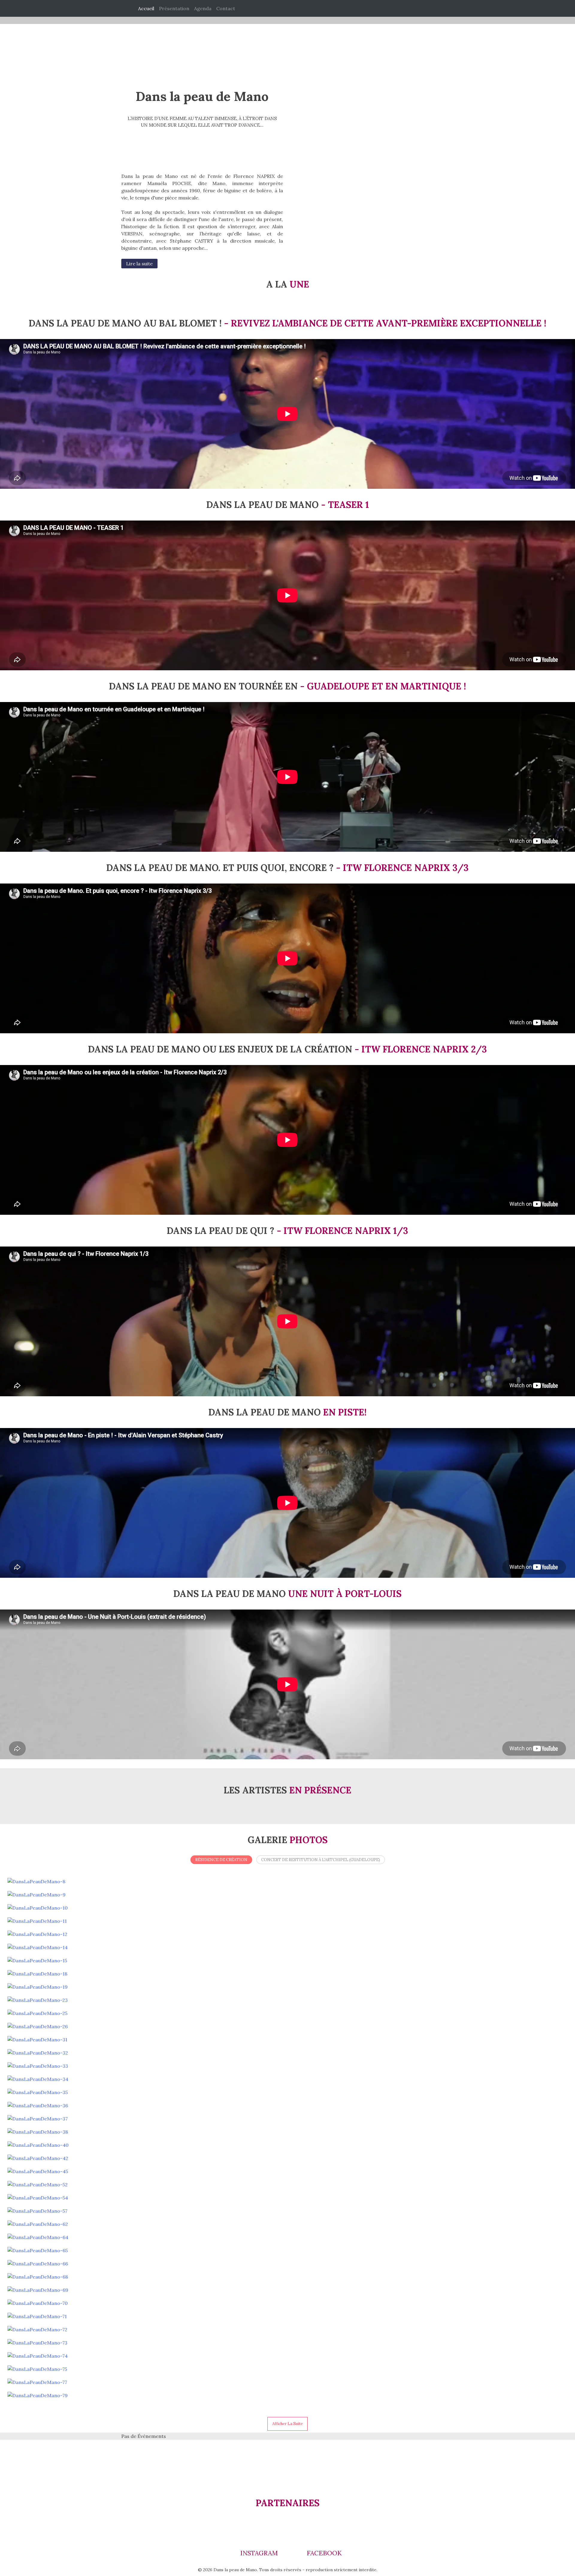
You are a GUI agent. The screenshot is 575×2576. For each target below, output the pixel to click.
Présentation (174, 8)
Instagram (258, 2553)
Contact (226, 8)
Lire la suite (139, 264)
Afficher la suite (287, 2424)
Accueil (146, 8)
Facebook (323, 2553)
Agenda (203, 8)
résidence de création (221, 1860)
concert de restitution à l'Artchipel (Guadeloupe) (321, 1860)
